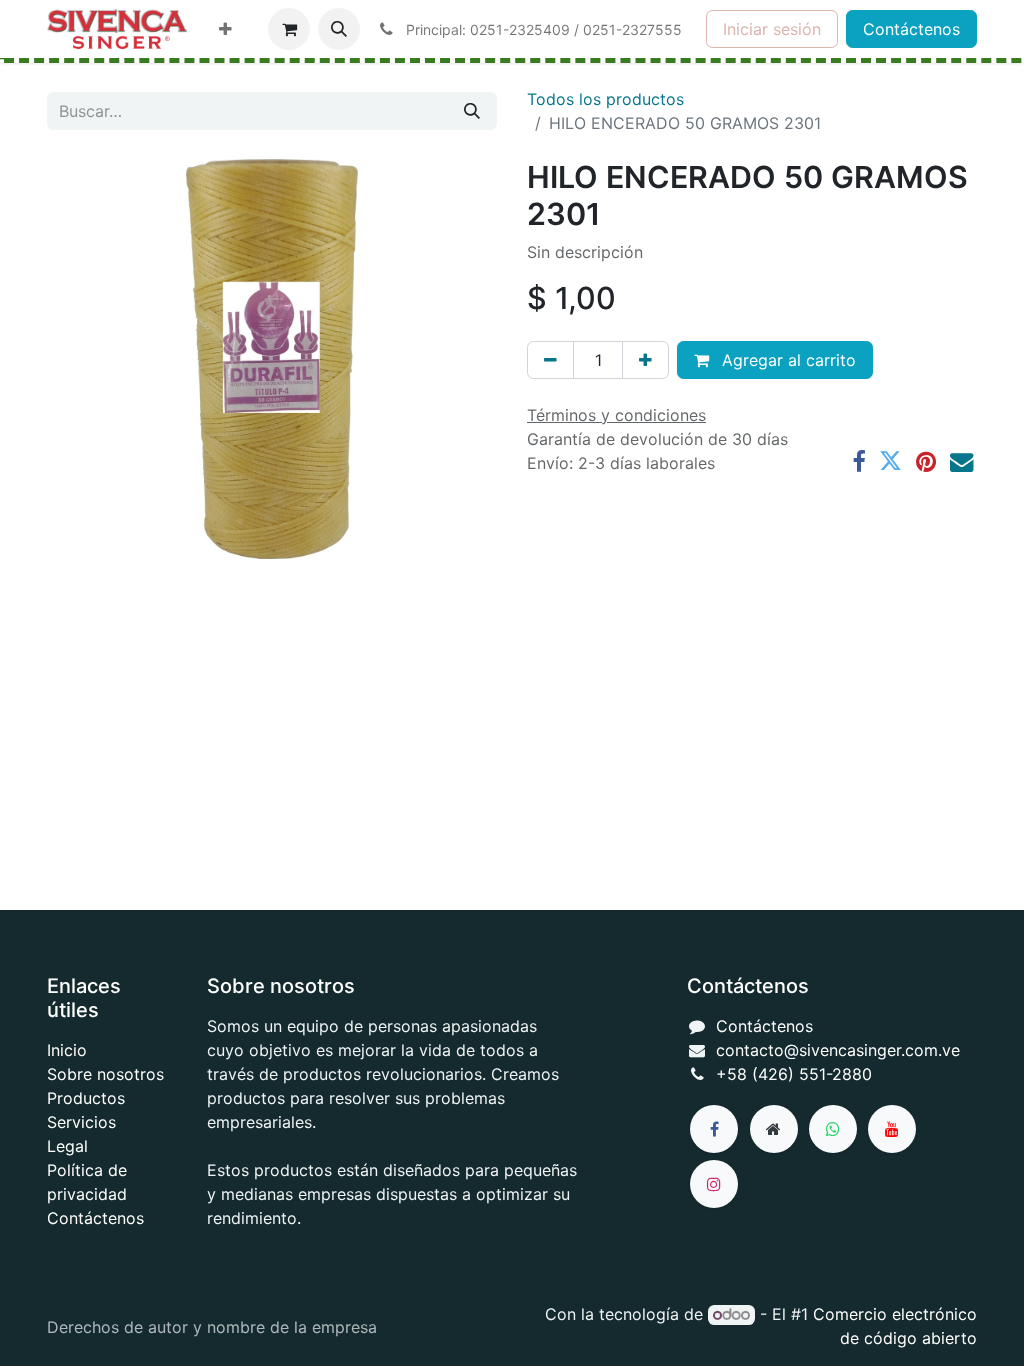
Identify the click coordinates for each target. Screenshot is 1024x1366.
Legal (67, 1146)
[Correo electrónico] (961, 461)
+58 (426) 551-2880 (794, 1074)
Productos (86, 1098)
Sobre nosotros (105, 1074)
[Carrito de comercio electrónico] (289, 29)
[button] (339, 29)
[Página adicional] (774, 1129)
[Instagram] (714, 1184)
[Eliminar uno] (550, 360)
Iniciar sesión (772, 29)
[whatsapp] (833, 1129)
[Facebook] (858, 461)
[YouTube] (892, 1129)
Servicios (81, 1122)
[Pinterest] (926, 461)
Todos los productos (605, 99)
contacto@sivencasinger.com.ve (838, 1050)
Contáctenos (911, 29)
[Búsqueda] (472, 111)
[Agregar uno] (645, 360)
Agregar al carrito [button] (786, 360)
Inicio (67, 1050)
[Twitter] (890, 461)
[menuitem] (225, 29)
